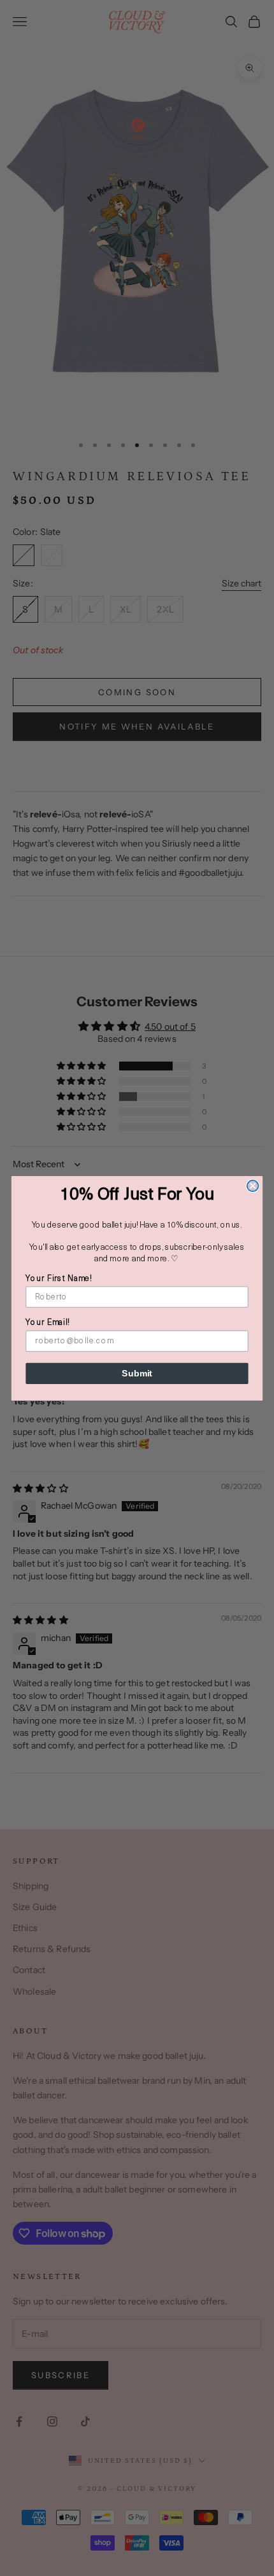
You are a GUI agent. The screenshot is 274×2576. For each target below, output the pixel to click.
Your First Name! (59, 1279)
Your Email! (47, 1323)
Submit (137, 1373)
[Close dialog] (253, 1186)
